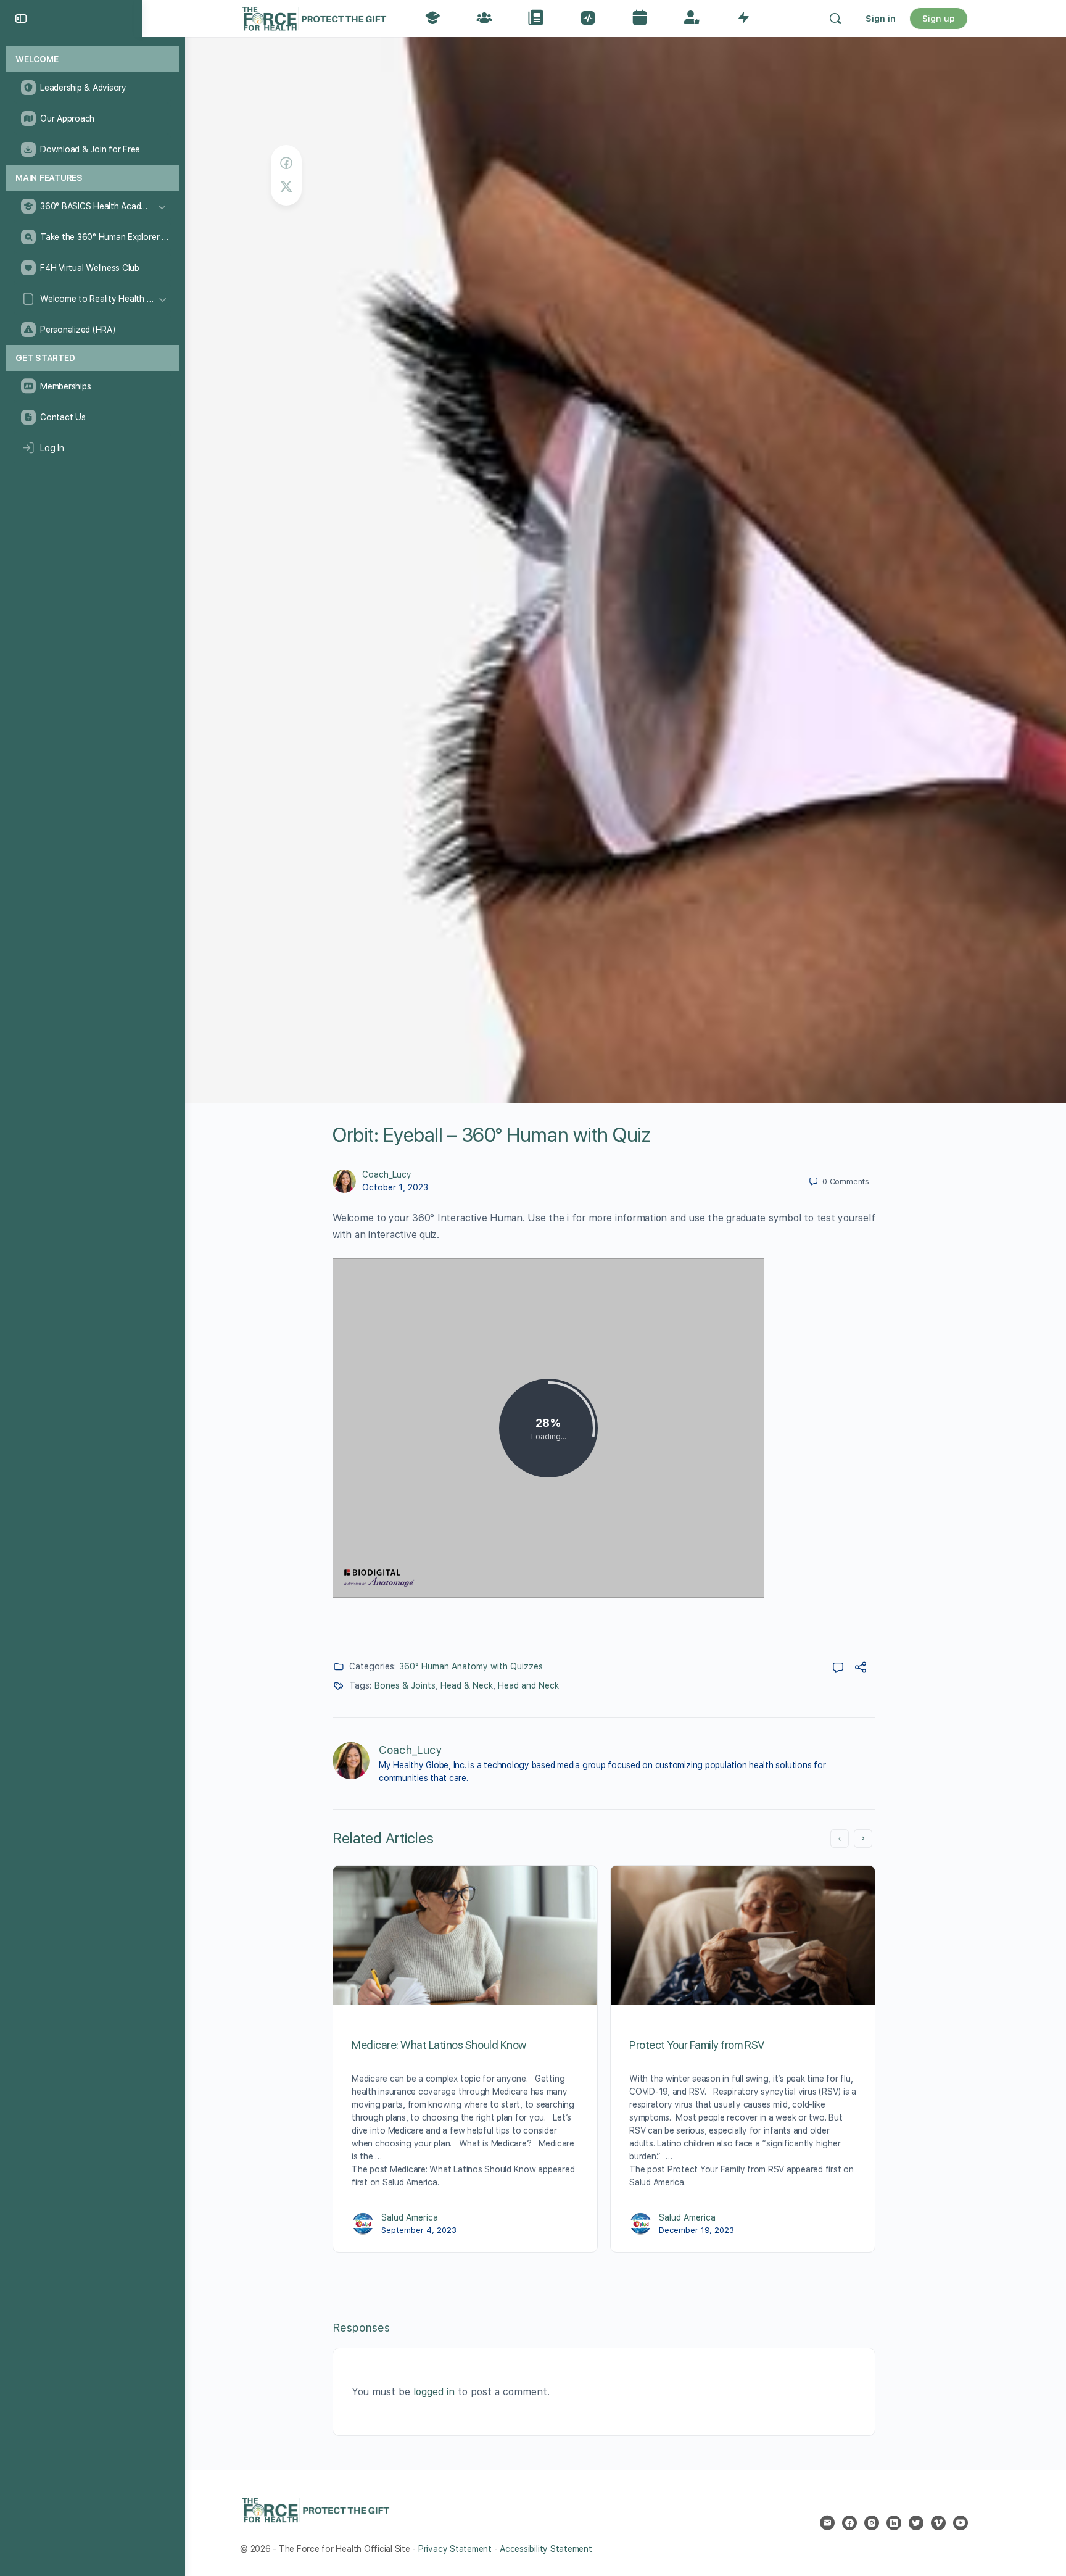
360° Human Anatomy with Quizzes (471, 1666)
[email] (827, 2523)
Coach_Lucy (387, 1174)
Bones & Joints (405, 1685)
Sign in (881, 19)
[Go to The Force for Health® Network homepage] (314, 17)
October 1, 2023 (395, 1187)
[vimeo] (938, 2523)
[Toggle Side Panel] (21, 19)
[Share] (861, 1669)
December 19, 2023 (696, 2230)
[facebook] (849, 2523)
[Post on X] (286, 187)
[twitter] (916, 2523)
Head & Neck (467, 1685)
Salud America (410, 2217)
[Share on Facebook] (286, 163)
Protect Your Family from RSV (697, 2045)
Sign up (939, 19)
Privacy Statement (455, 2549)
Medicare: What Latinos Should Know (439, 2045)
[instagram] (872, 2523)
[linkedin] (894, 2523)
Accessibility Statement (546, 2549)
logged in (434, 2392)
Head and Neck (528, 1685)
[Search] (835, 19)
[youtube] (961, 2523)
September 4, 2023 (419, 2230)
